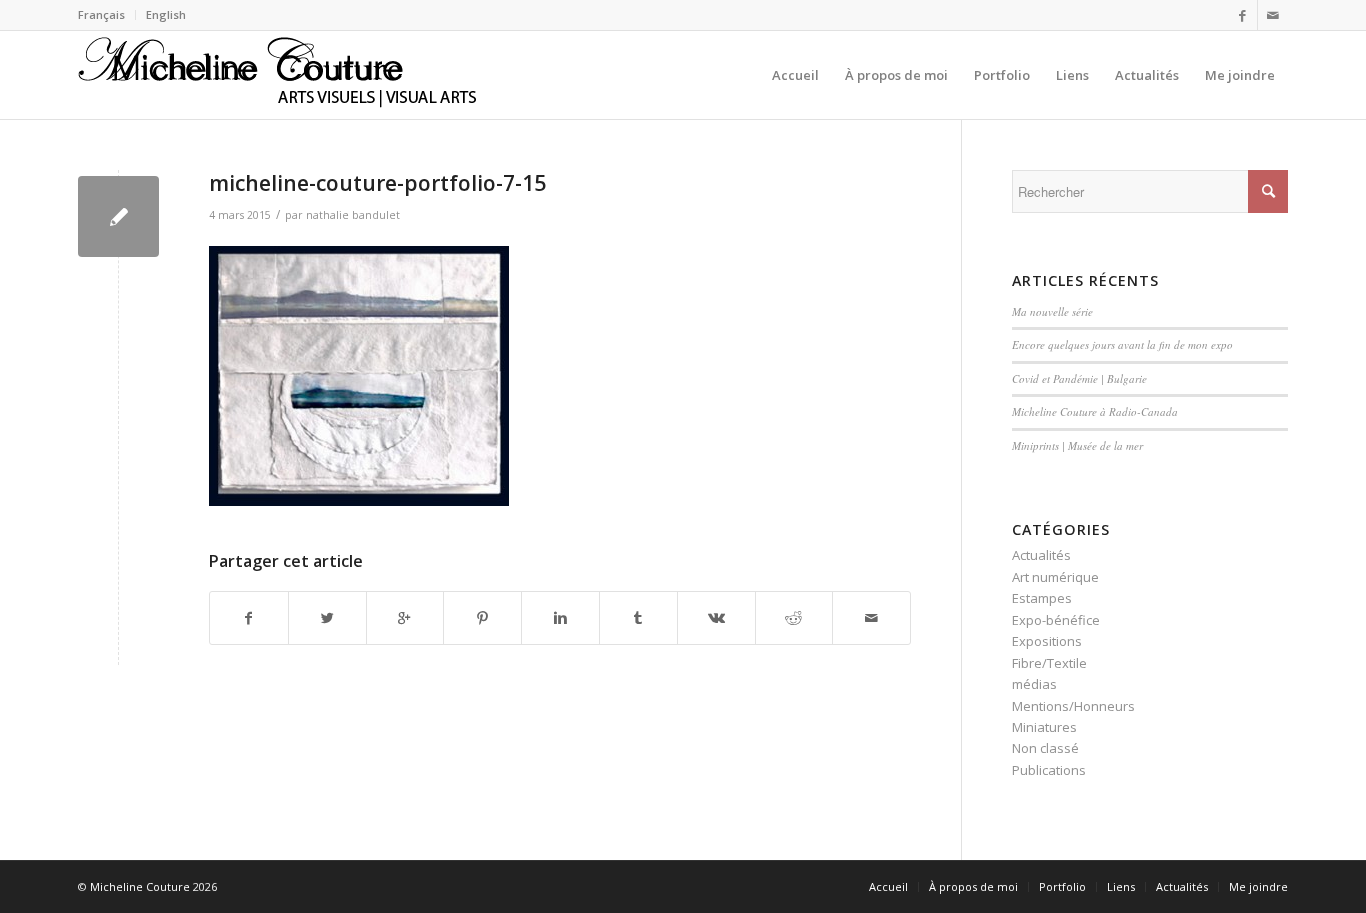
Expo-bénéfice (1056, 620)
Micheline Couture (140, 886)
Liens (1121, 886)
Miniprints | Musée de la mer (1077, 445)
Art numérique (1055, 577)
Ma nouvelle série (1052, 311)
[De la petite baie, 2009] (118, 216)
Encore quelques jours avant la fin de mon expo (1122, 344)
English (166, 14)
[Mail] (1273, 15)
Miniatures (1044, 727)
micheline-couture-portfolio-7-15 (377, 183)
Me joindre (1258, 886)
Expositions (1047, 641)
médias (1034, 684)
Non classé (1045, 748)
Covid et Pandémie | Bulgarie (1079, 378)
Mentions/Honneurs (1073, 706)
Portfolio (1062, 886)
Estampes (1042, 598)
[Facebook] (1242, 15)
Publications (1049, 770)
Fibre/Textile (1049, 663)
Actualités (1041, 555)
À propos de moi (973, 886)
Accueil (888, 886)
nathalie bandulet (353, 215)
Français (101, 14)
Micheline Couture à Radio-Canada (1095, 411)
